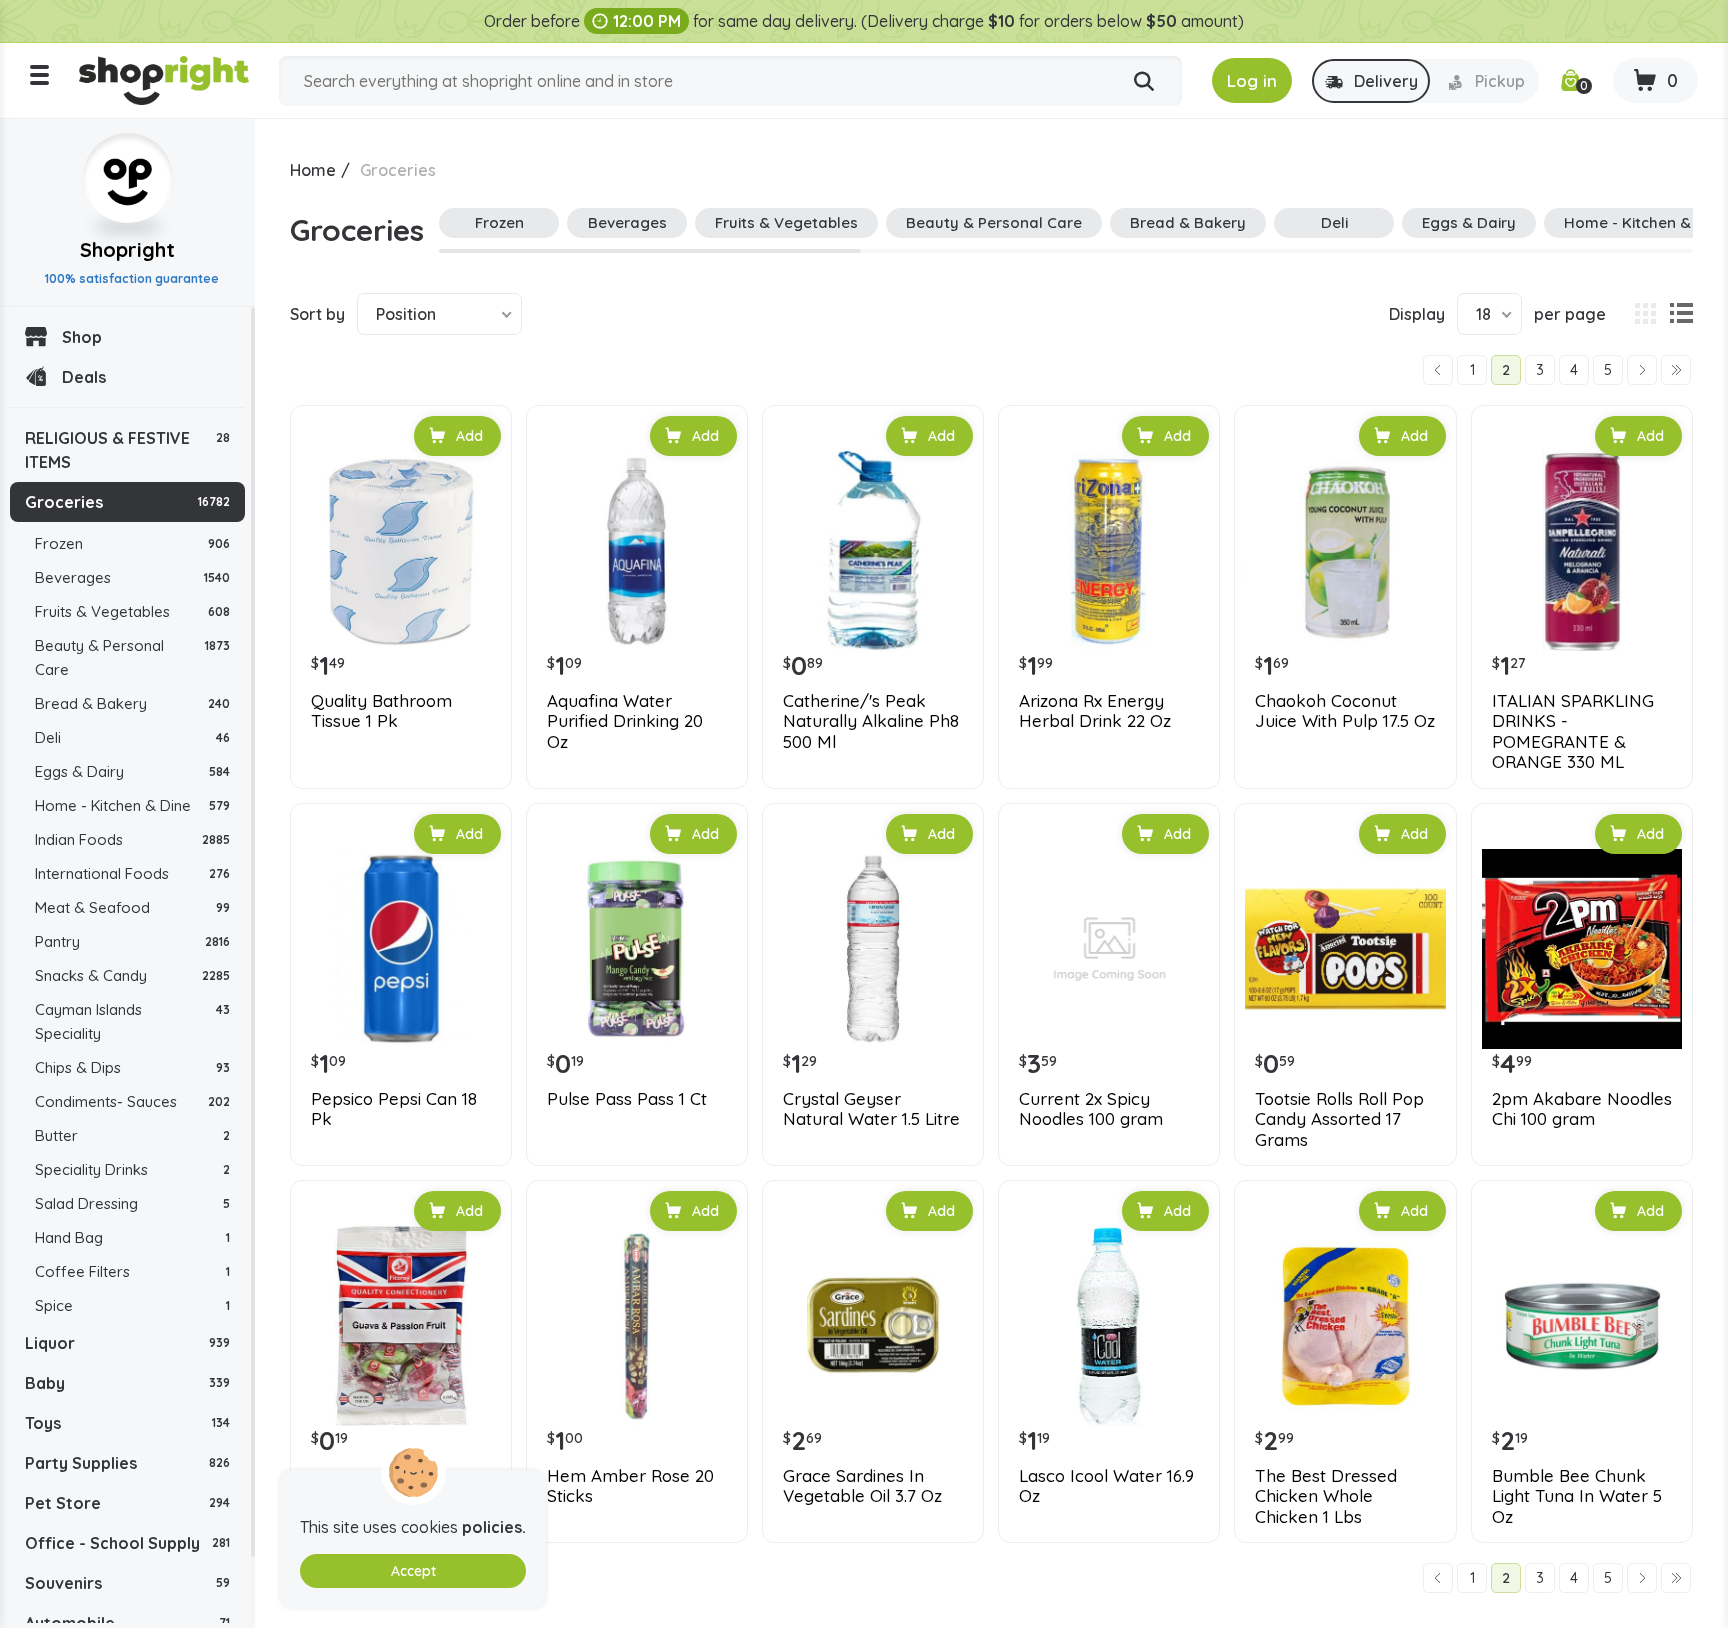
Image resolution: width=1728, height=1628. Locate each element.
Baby (127, 1383)
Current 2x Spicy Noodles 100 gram (1091, 1109)
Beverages (132, 577)
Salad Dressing (132, 1203)
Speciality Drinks (132, 1169)
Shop (82, 337)
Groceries (127, 502)
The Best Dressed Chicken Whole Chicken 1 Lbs (1326, 1496)
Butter (132, 1135)
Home (313, 170)
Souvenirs (127, 1583)
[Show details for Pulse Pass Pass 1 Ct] (637, 949)
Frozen (132, 543)
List (1681, 314)
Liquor (127, 1343)
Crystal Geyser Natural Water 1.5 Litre (871, 1109)
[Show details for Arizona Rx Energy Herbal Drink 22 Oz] (1109, 551)
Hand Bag (132, 1237)
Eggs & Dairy (132, 771)
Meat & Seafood (132, 907)
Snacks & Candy (132, 975)
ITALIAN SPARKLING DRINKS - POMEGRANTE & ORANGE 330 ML (1573, 731)
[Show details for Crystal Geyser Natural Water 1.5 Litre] (873, 949)
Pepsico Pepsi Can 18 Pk (394, 1109)
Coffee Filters (132, 1271)
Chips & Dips (132, 1067)
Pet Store (127, 1503)
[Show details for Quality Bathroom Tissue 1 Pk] (401, 551)
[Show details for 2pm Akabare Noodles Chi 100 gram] (1582, 949)
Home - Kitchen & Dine (132, 805)
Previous (1438, 370)
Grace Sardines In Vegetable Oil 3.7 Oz (862, 1486)
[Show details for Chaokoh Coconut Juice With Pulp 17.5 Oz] (1345, 551)
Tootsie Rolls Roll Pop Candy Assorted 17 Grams (1339, 1119)
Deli (132, 737)
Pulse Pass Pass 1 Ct (627, 1099)
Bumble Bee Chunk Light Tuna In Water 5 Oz (1577, 1496)
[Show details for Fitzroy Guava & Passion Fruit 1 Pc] (401, 1326)
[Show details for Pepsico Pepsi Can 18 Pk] (401, 949)
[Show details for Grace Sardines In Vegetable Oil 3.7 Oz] (873, 1326)
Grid (1645, 314)
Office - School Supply (127, 1543)
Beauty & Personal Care (132, 657)
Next (1642, 370)
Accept (413, 1571)
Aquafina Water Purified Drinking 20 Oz (625, 721)
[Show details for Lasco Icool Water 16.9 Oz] (1109, 1326)
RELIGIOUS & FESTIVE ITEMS (127, 450)
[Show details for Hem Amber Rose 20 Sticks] (637, 1326)
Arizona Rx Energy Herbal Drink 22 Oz (1095, 711)
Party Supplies (127, 1463)
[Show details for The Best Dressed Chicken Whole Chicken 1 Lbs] (1345, 1326)
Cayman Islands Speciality (132, 1021)
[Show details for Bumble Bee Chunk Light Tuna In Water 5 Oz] (1582, 1326)
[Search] (1144, 82)
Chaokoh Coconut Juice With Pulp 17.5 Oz (1345, 711)
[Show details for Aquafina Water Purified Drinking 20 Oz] (637, 551)
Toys (127, 1423)
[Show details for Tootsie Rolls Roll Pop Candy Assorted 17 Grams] (1345, 949)
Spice (132, 1305)
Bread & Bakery (132, 703)
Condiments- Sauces (132, 1101)
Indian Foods (132, 839)
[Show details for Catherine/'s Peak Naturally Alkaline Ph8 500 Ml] (873, 551)
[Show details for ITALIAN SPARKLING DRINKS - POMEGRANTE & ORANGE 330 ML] (1582, 551)
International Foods (132, 873)
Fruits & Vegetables (132, 611)
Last (1676, 370)
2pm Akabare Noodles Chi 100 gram (1582, 1109)
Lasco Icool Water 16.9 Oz (1106, 1486)
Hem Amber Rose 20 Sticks (630, 1486)
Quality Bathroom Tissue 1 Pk (381, 711)
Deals (84, 377)
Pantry (132, 941)
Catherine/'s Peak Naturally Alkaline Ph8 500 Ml (871, 721)
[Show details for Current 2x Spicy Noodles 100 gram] (1109, 949)
